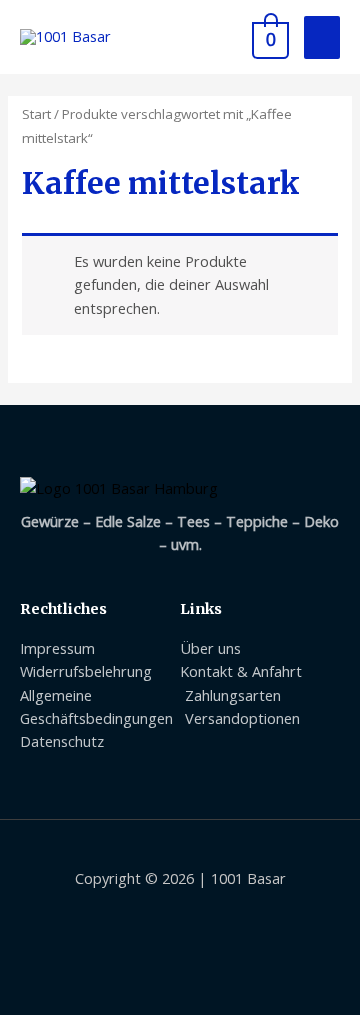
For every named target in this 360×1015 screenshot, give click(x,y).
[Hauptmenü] (322, 37)
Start (36, 114)
